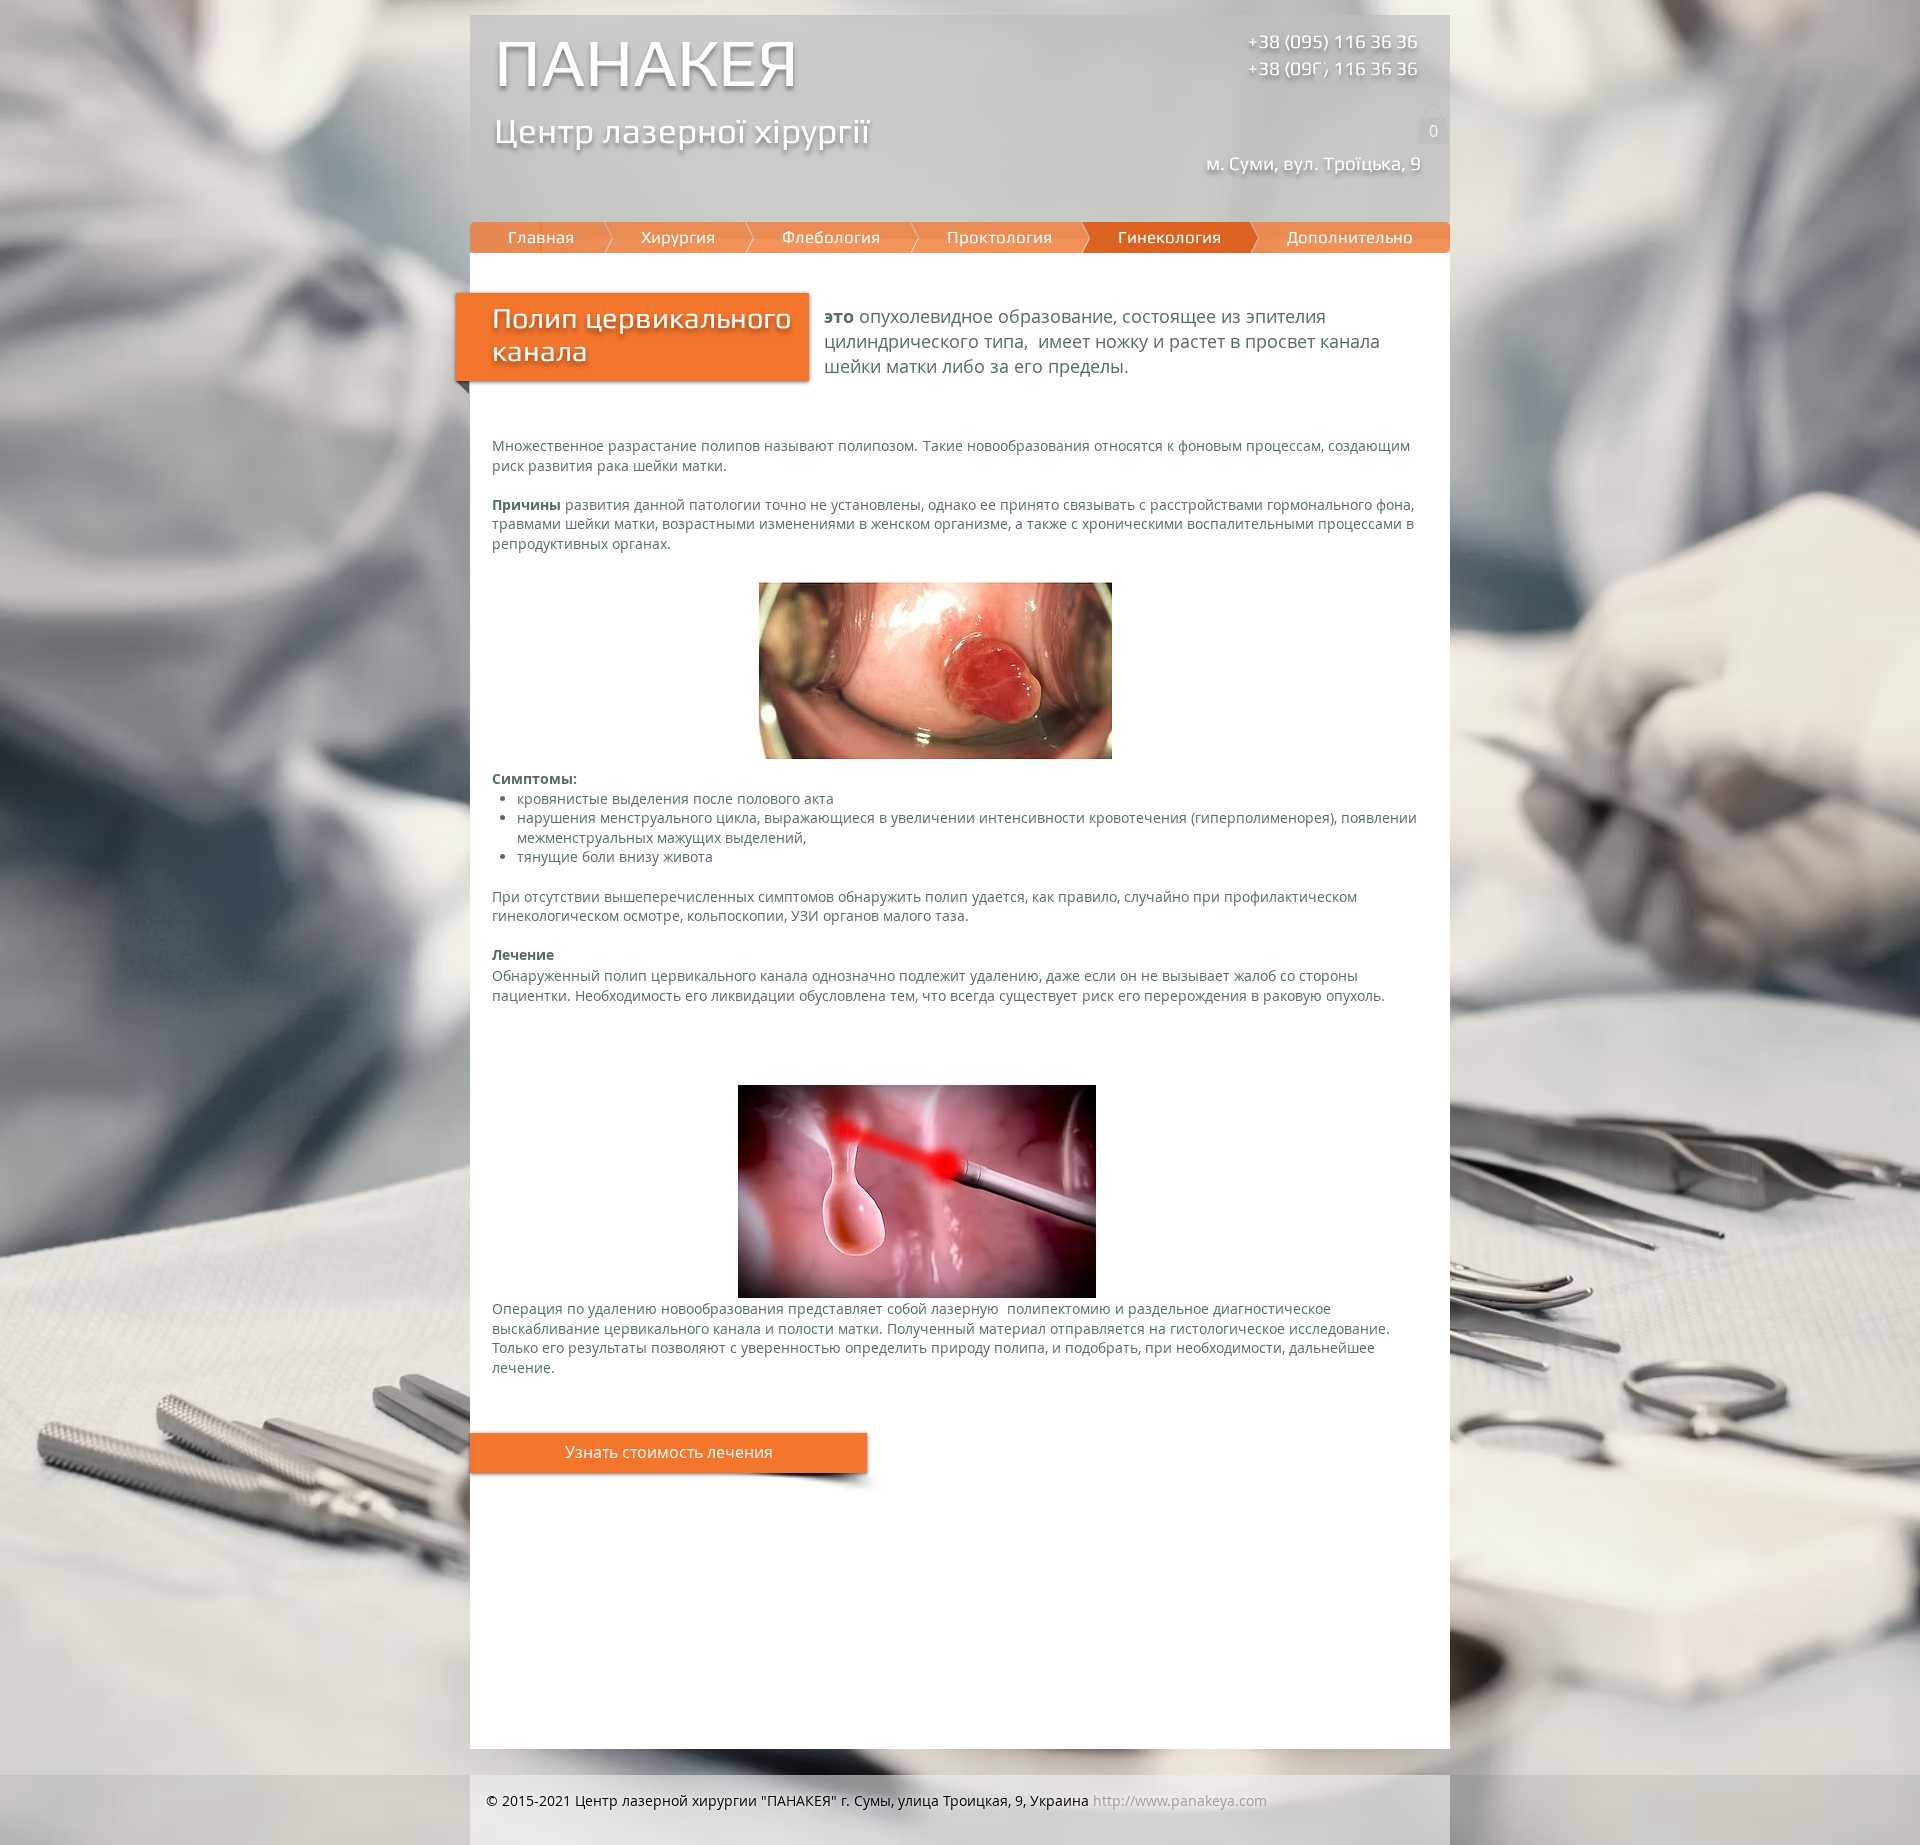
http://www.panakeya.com (1180, 1800)
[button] (1433, 124)
